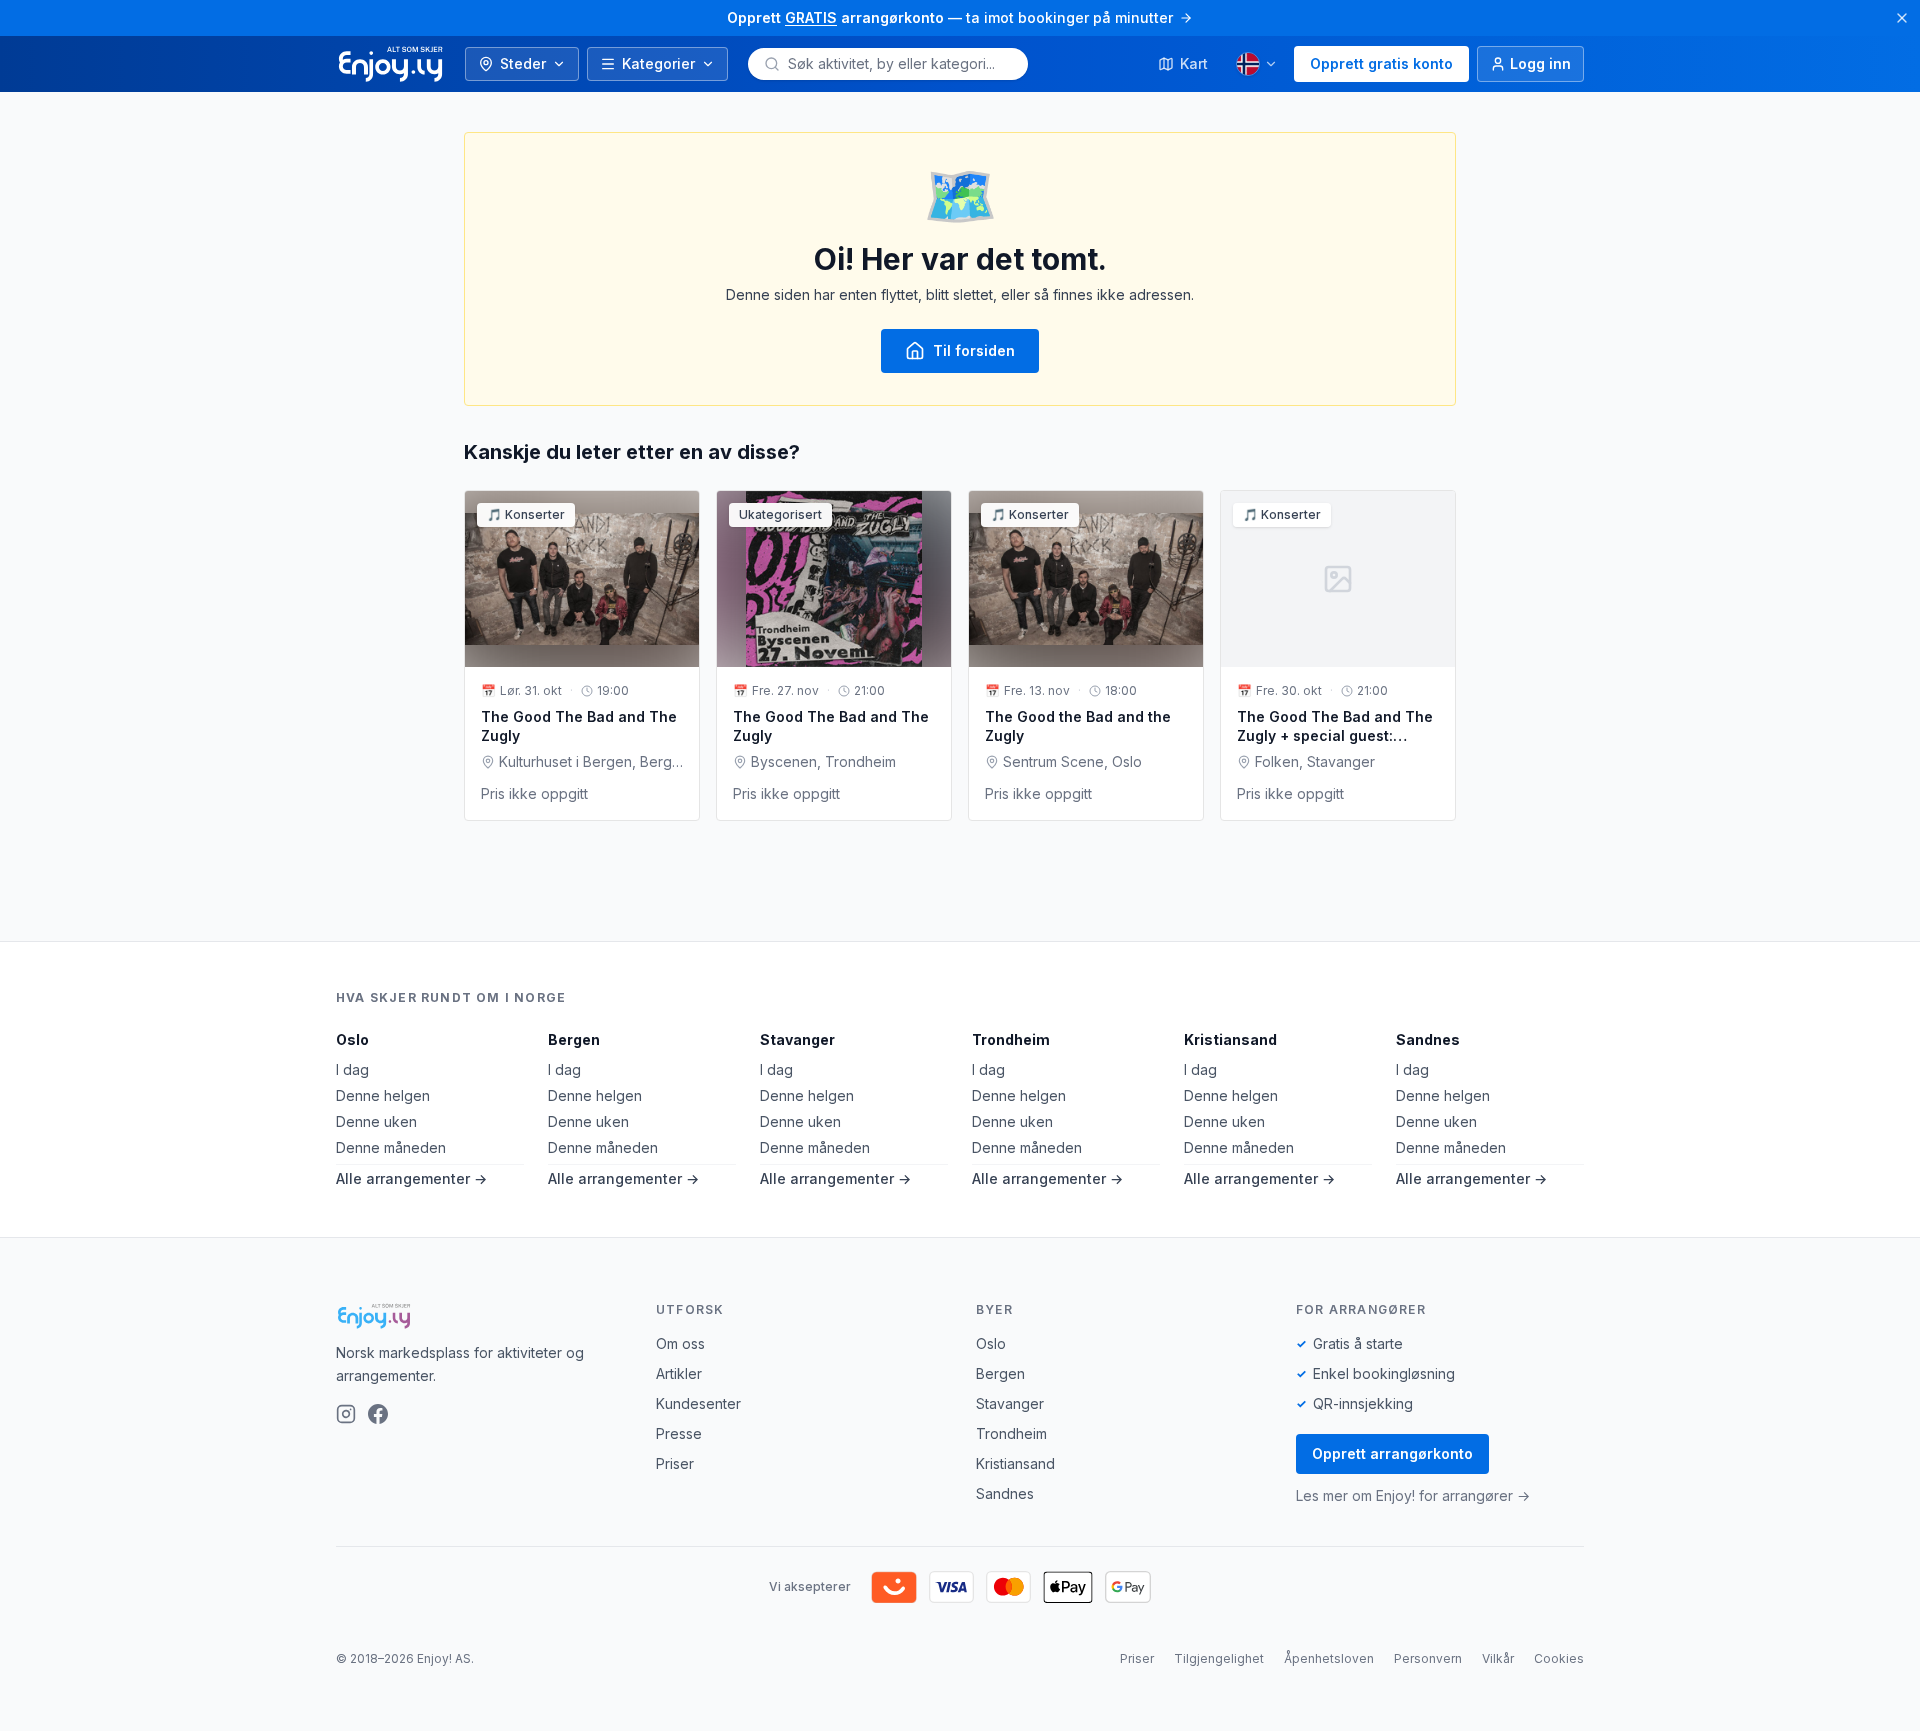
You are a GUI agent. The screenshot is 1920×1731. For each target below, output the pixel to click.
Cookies (1559, 1658)
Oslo (352, 1039)
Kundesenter (698, 1403)
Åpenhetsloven (1329, 1658)
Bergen (574, 1039)
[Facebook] (378, 1414)
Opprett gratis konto (1381, 63)
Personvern (1428, 1658)
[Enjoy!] (480, 1316)
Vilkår (1498, 1658)
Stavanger (797, 1039)
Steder (523, 63)
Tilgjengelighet (1219, 1658)
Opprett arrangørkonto (1392, 1453)
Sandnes (1428, 1039)
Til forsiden (974, 350)
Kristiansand (1230, 1039)
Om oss (680, 1343)
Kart (1194, 63)
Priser (675, 1463)
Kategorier (658, 63)
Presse (679, 1433)
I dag (352, 1069)
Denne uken (376, 1121)
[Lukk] (1902, 18)
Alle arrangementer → (411, 1178)
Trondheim (1011, 1039)
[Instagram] (346, 1414)
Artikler (679, 1373)
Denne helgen (383, 1095)
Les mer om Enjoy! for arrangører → (1413, 1495)
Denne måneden (391, 1147)
